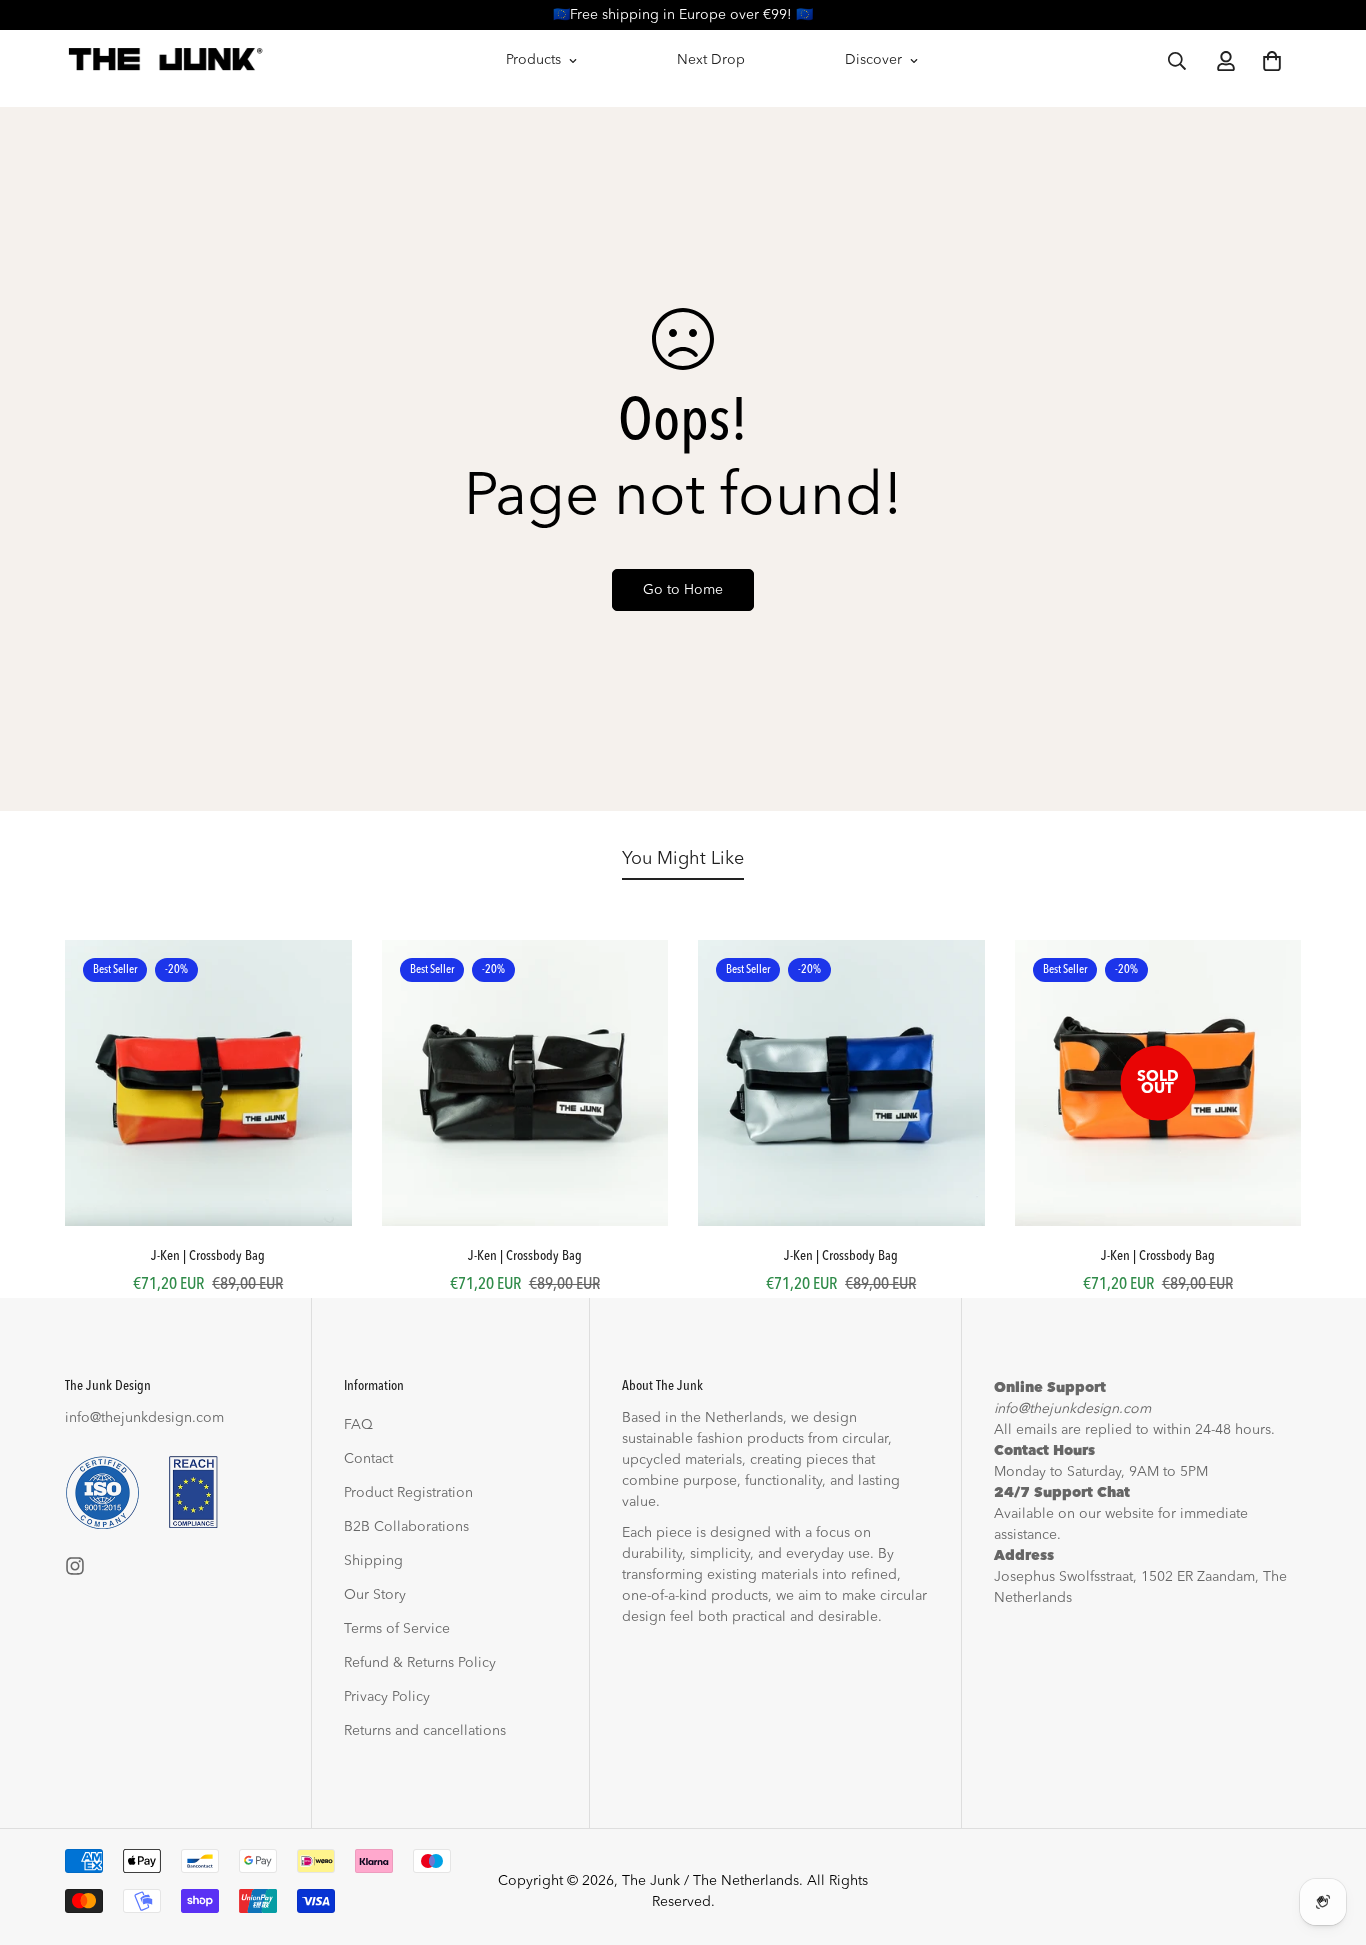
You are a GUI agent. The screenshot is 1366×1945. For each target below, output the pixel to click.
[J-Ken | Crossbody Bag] (208, 1083)
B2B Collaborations (406, 1527)
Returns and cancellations (425, 1731)
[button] (1272, 61)
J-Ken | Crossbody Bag (208, 1256)
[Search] (1177, 61)
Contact (368, 1459)
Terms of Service (397, 1629)
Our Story (375, 1595)
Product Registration (408, 1493)
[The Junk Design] (165, 60)
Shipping (373, 1561)
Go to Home (683, 590)
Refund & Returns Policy (420, 1663)
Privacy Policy (387, 1697)
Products (533, 60)
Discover (873, 60)
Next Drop (711, 60)
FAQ (358, 1425)
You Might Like (683, 859)
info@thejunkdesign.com (144, 1418)
